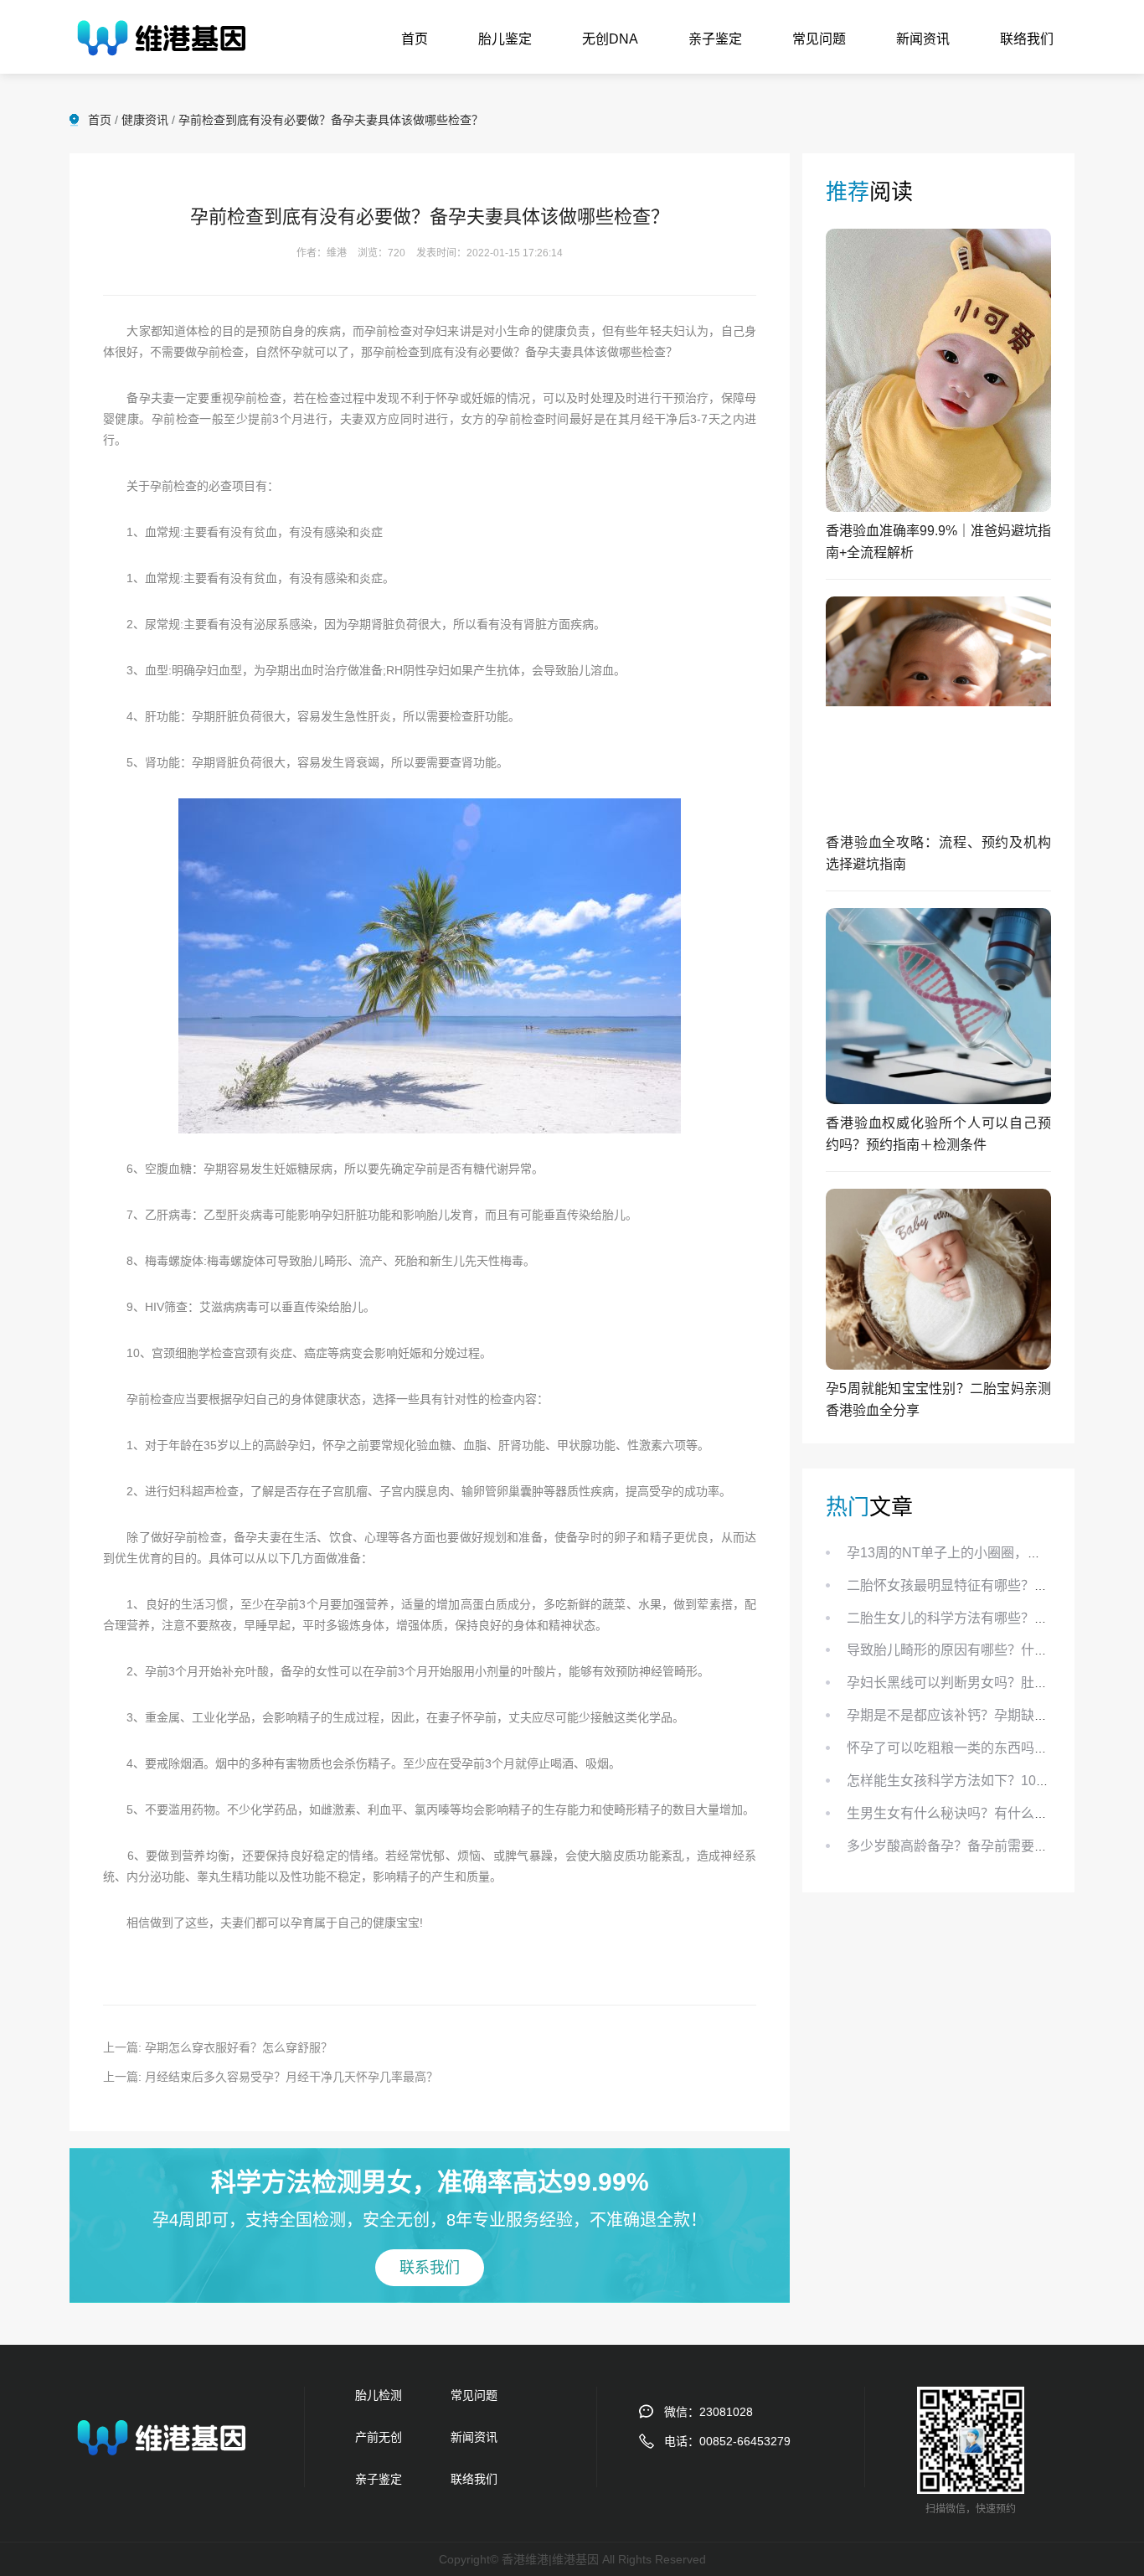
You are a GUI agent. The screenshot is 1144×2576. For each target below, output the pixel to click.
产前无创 (379, 2437)
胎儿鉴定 (505, 39)
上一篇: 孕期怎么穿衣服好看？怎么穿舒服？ (218, 2047)
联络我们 (1027, 39)
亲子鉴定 (715, 39)
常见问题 (819, 39)
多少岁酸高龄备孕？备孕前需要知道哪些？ (974, 1846)
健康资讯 (145, 120)
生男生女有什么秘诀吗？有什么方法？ (961, 1813)
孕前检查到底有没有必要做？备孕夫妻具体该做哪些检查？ (331, 120)
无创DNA (610, 39)
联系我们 (430, 2268)
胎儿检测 (379, 2395)
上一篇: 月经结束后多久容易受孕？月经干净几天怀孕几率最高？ (271, 2077)
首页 (415, 39)
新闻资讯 (923, 39)
